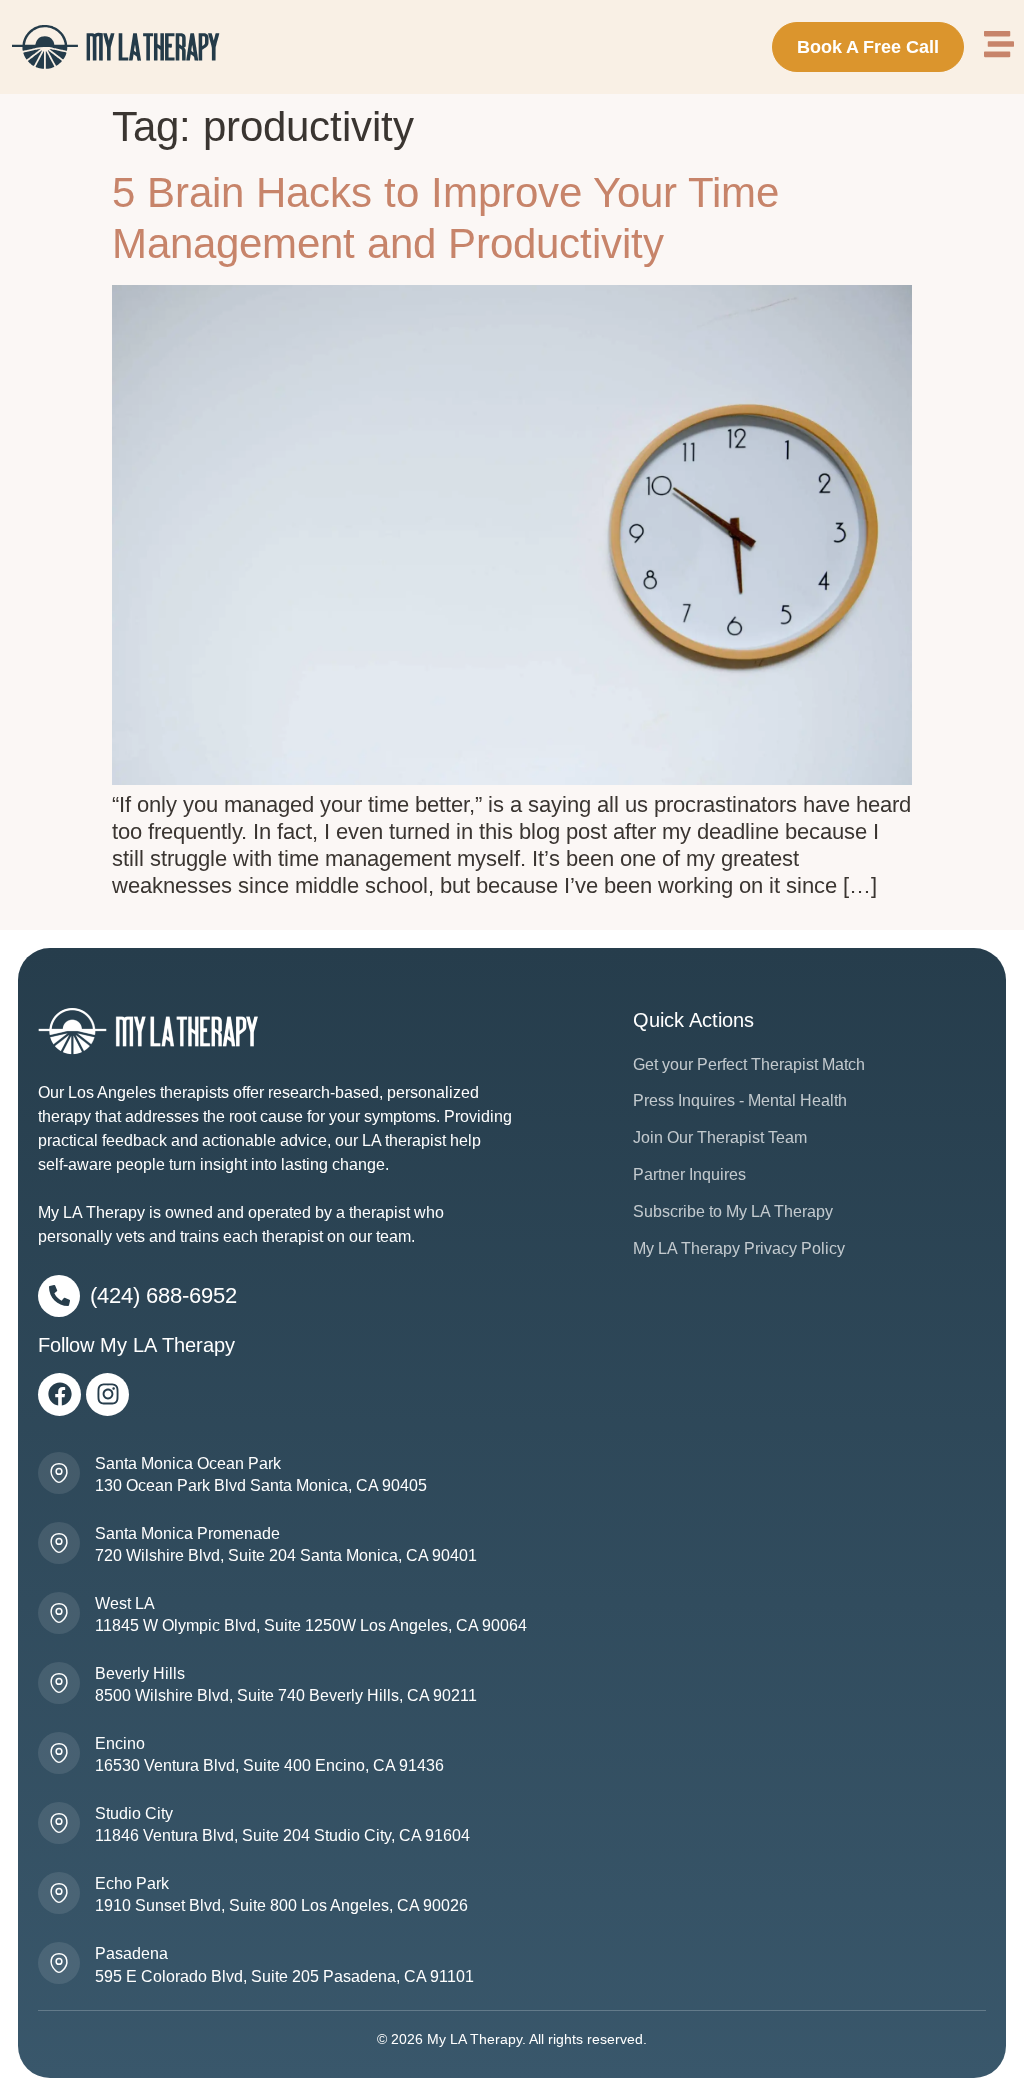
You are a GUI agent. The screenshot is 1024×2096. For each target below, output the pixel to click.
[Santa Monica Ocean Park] (59, 1473)
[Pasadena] (59, 1963)
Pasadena (131, 1953)
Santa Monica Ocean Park (188, 1463)
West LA (125, 1603)
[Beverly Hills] (59, 1683)
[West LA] (59, 1613)
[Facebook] (59, 1394)
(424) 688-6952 (163, 1295)
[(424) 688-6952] (59, 1296)
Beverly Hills (140, 1673)
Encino (120, 1743)
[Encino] (59, 1753)
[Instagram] (107, 1394)
